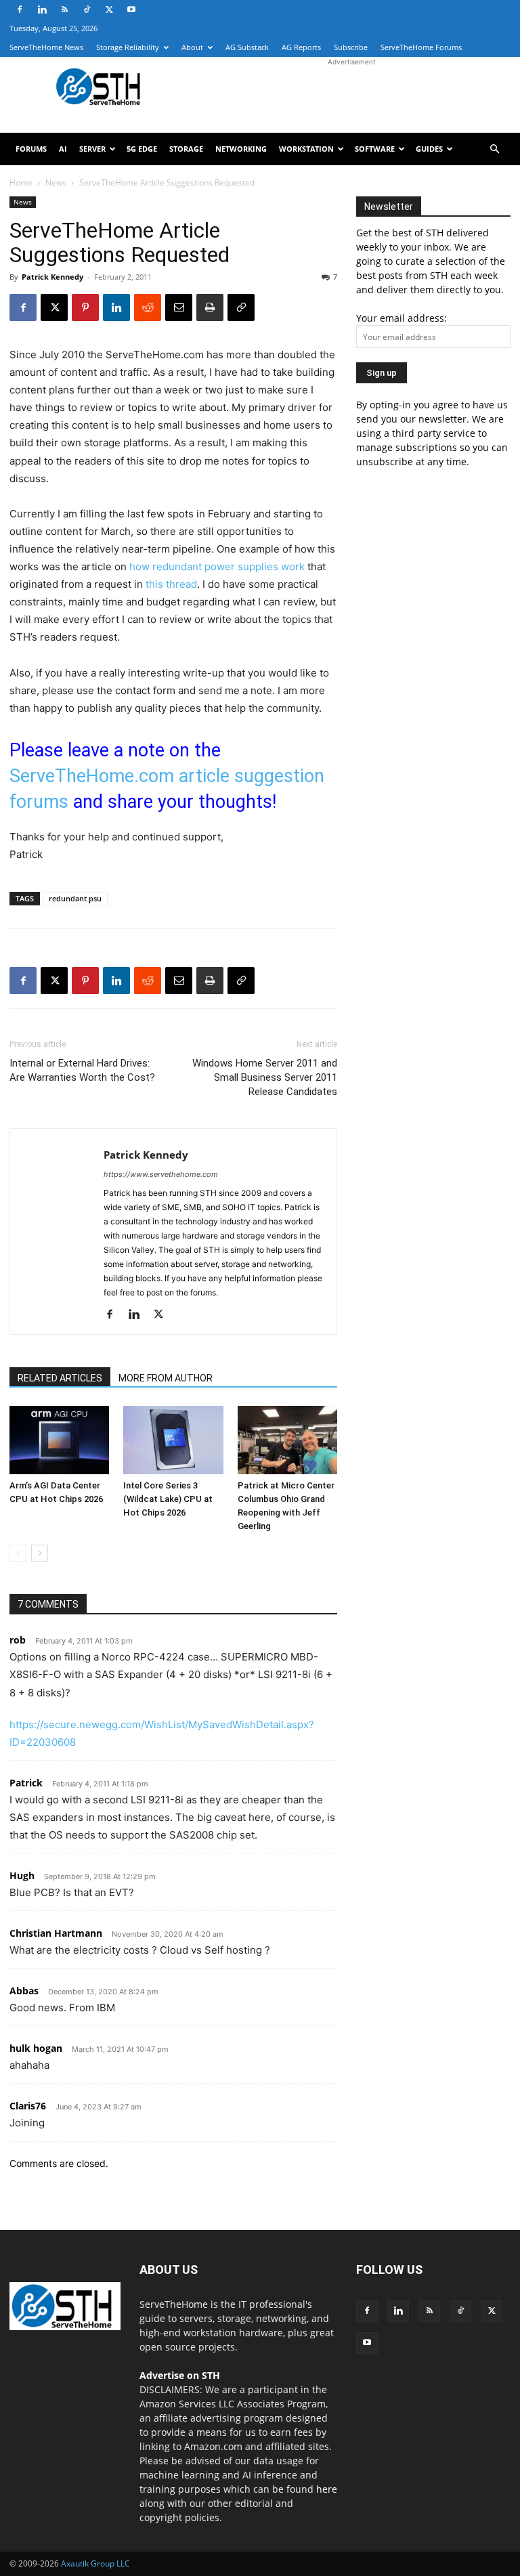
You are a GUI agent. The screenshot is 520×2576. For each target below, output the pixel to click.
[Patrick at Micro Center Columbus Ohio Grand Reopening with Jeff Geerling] (287, 1440)
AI (63, 149)
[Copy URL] (241, 307)
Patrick (26, 1783)
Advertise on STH (180, 2375)
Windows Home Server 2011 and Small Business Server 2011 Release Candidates (265, 1077)
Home (21, 183)
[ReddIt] (148, 307)
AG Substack (247, 47)
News (56, 183)
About (192, 47)
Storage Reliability (128, 47)
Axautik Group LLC (95, 2563)
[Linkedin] (42, 9)
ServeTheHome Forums (421, 47)
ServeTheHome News (46, 47)
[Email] (179, 307)
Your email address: (402, 318)
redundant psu (75, 898)
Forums (31, 149)
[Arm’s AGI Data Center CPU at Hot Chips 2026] (59, 1440)
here (327, 2489)
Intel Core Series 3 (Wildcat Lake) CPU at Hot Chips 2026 (168, 1499)
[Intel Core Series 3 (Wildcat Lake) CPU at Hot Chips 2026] (173, 1440)
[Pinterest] (85, 307)
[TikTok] (87, 9)
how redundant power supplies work (217, 566)
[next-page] (40, 1553)
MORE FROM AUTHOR (166, 1378)
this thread (171, 584)
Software (375, 149)
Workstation (306, 149)
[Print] (210, 307)
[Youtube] (131, 9)
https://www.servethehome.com (161, 1174)
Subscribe (351, 47)
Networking (241, 149)
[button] (494, 149)
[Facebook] (20, 9)
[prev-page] (18, 1553)
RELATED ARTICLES (60, 1378)
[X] (109, 9)
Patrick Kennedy (52, 277)
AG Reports (301, 47)
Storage (186, 149)
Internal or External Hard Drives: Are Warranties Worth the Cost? (82, 1070)
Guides (429, 149)
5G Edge (142, 149)
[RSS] (64, 9)
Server (92, 149)
